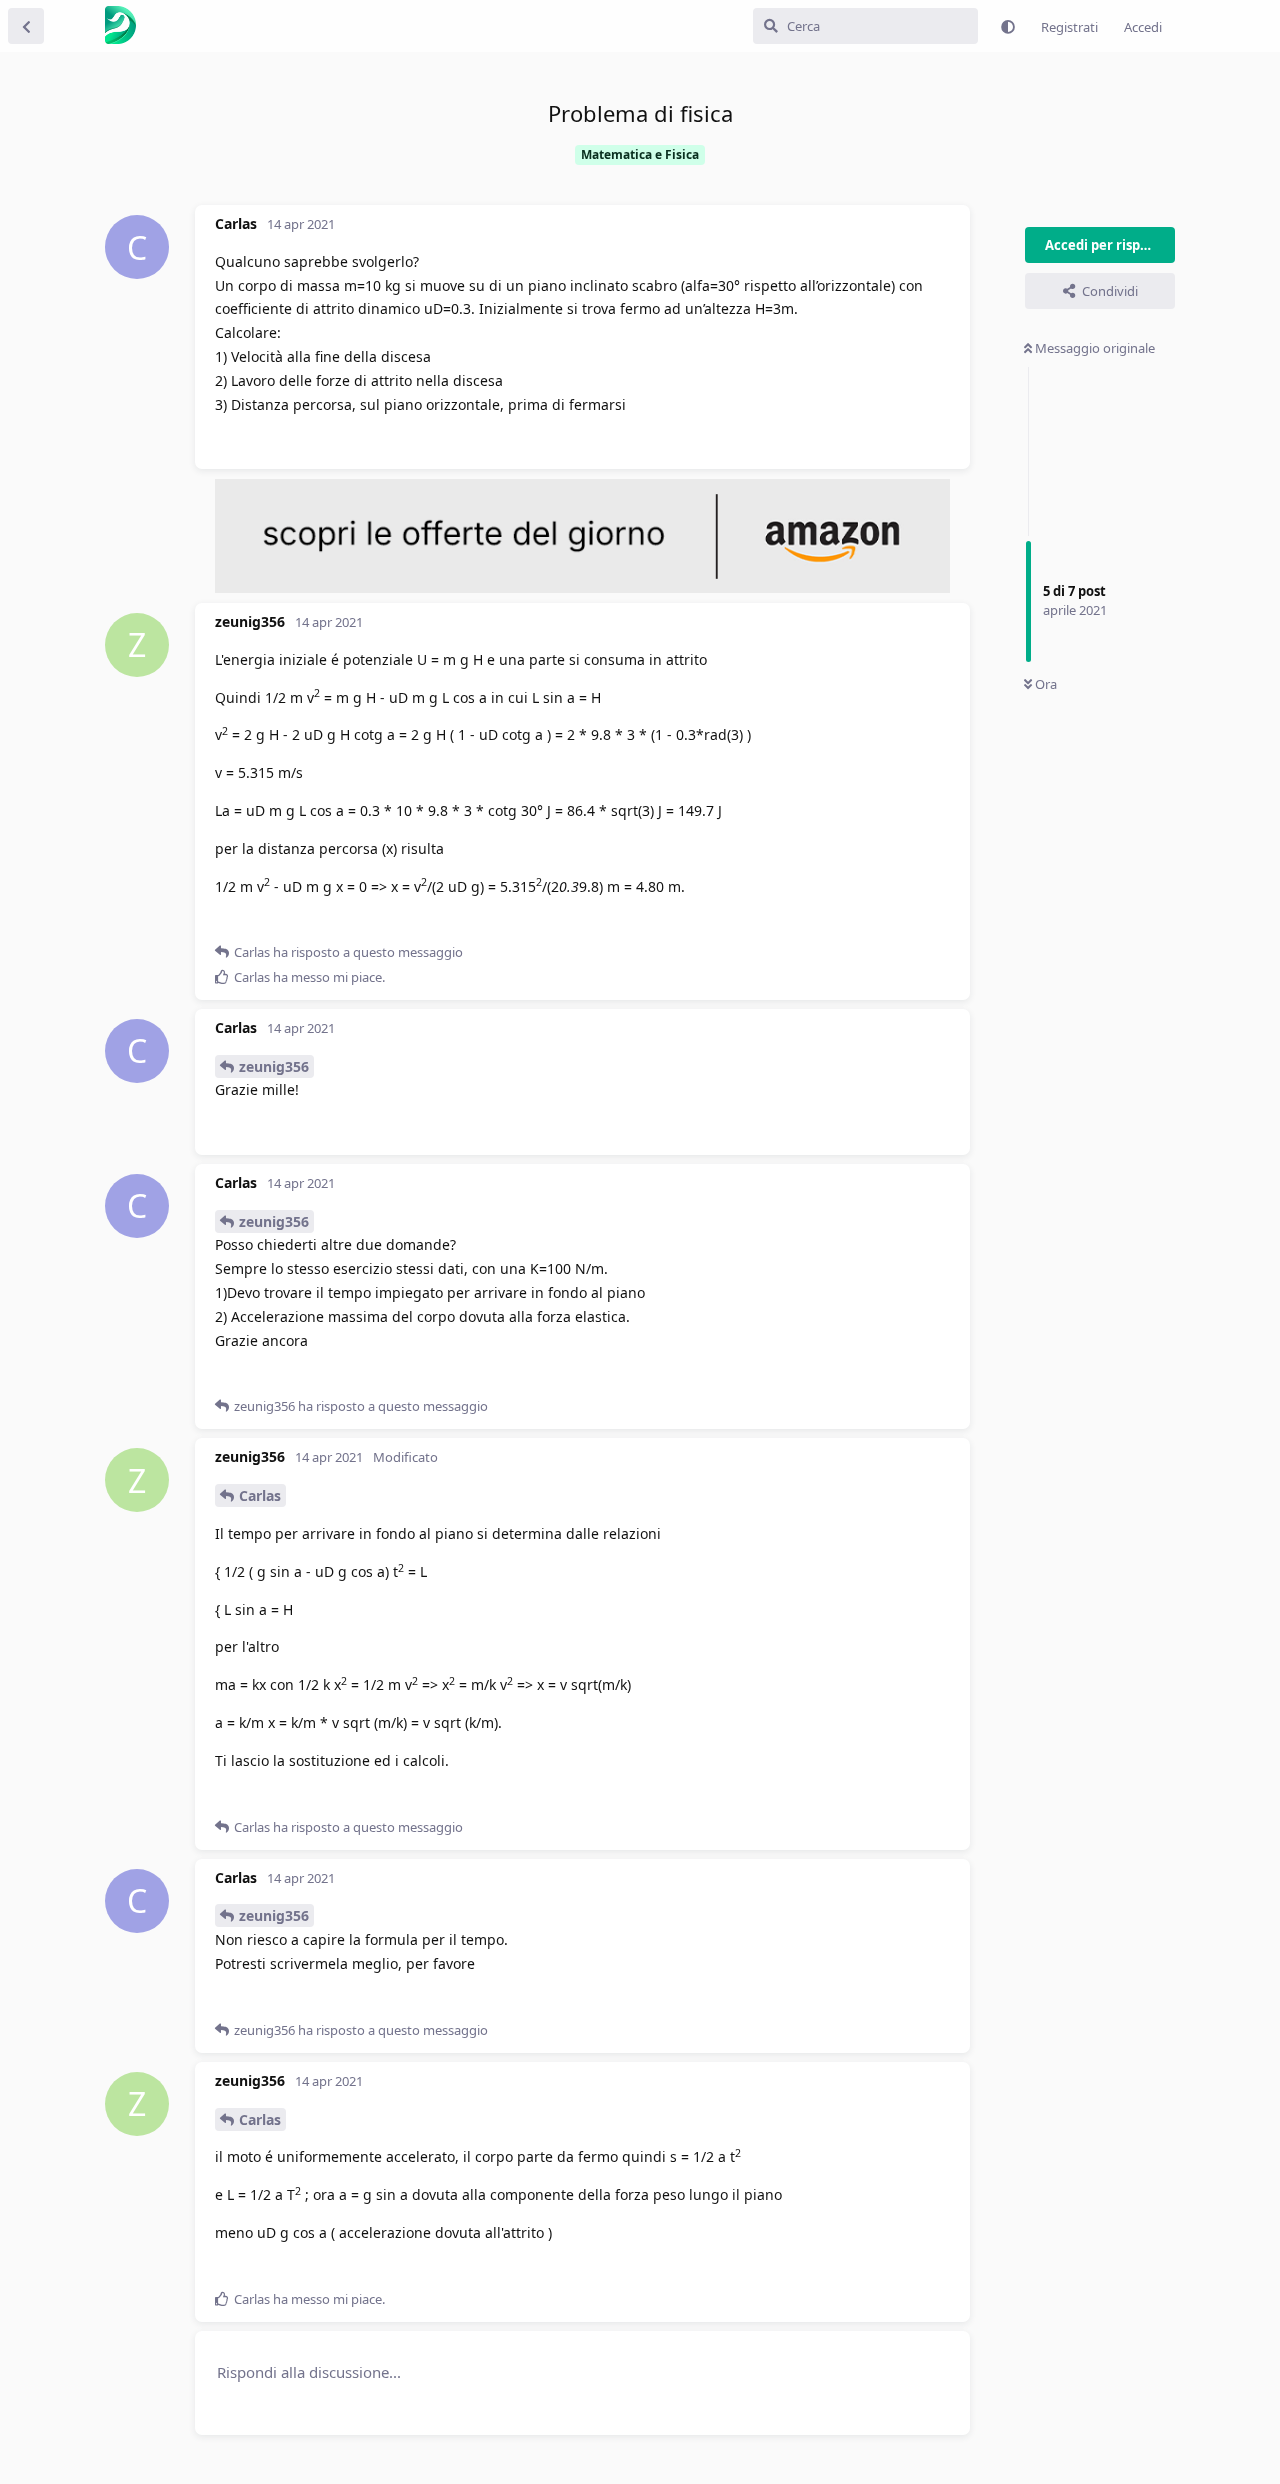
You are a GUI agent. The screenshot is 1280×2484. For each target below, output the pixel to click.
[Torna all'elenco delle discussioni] (26, 26)
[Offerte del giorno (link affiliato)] (582, 588)
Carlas (260, 1495)
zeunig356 (274, 1066)
